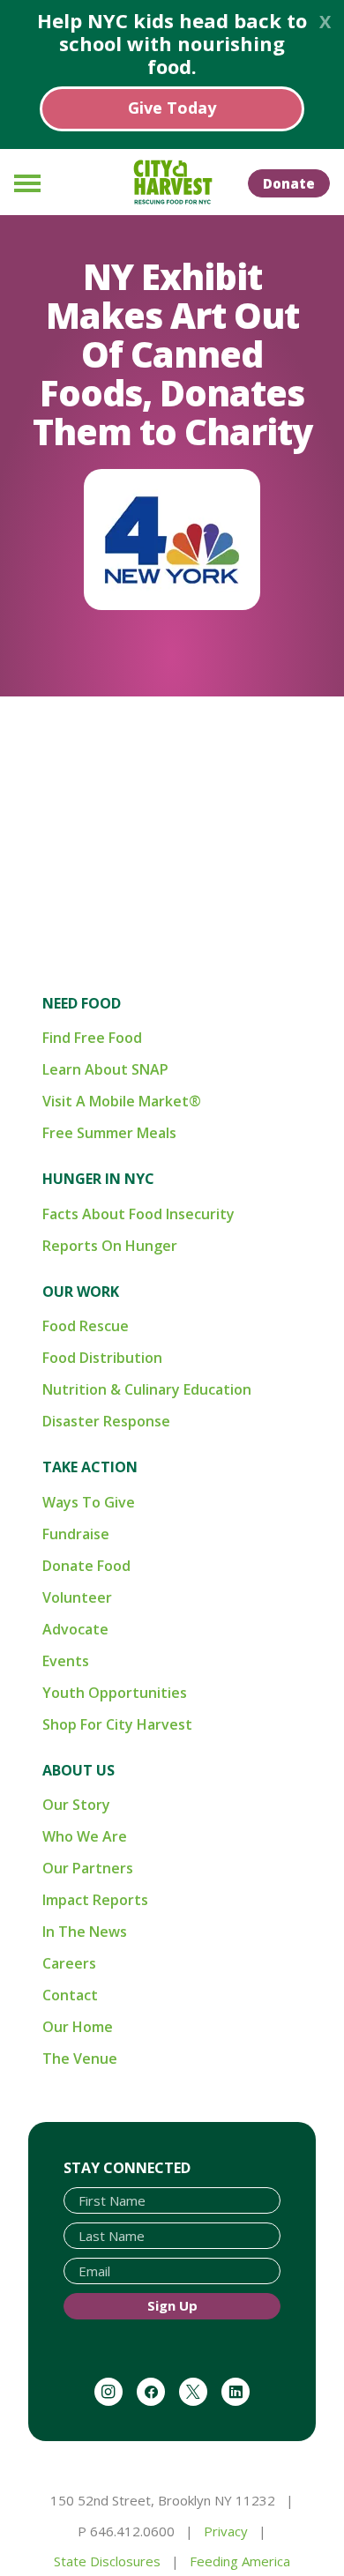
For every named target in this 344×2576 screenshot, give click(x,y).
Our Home (78, 2027)
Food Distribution (102, 1358)
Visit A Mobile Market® (122, 1101)
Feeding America (240, 2561)
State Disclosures (107, 2561)
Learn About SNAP (105, 1069)
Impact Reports (95, 1900)
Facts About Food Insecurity (138, 1214)
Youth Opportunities (115, 1693)
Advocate (75, 1629)
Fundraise (76, 1534)
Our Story (76, 1805)
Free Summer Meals (109, 1133)
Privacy (226, 2531)
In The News (85, 1932)
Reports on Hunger (110, 1246)
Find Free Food (92, 1038)
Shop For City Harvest (117, 1724)
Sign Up (172, 2305)
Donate (289, 183)
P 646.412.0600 (126, 2531)
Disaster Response (106, 1421)
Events (66, 1661)
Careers (69, 1963)
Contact (70, 1995)
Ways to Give (89, 1502)
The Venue (80, 2059)
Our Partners (88, 1868)
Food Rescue (86, 1326)
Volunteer (77, 1597)
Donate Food (86, 1566)
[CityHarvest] (172, 182)
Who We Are (85, 1836)
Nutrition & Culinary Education (147, 1389)
